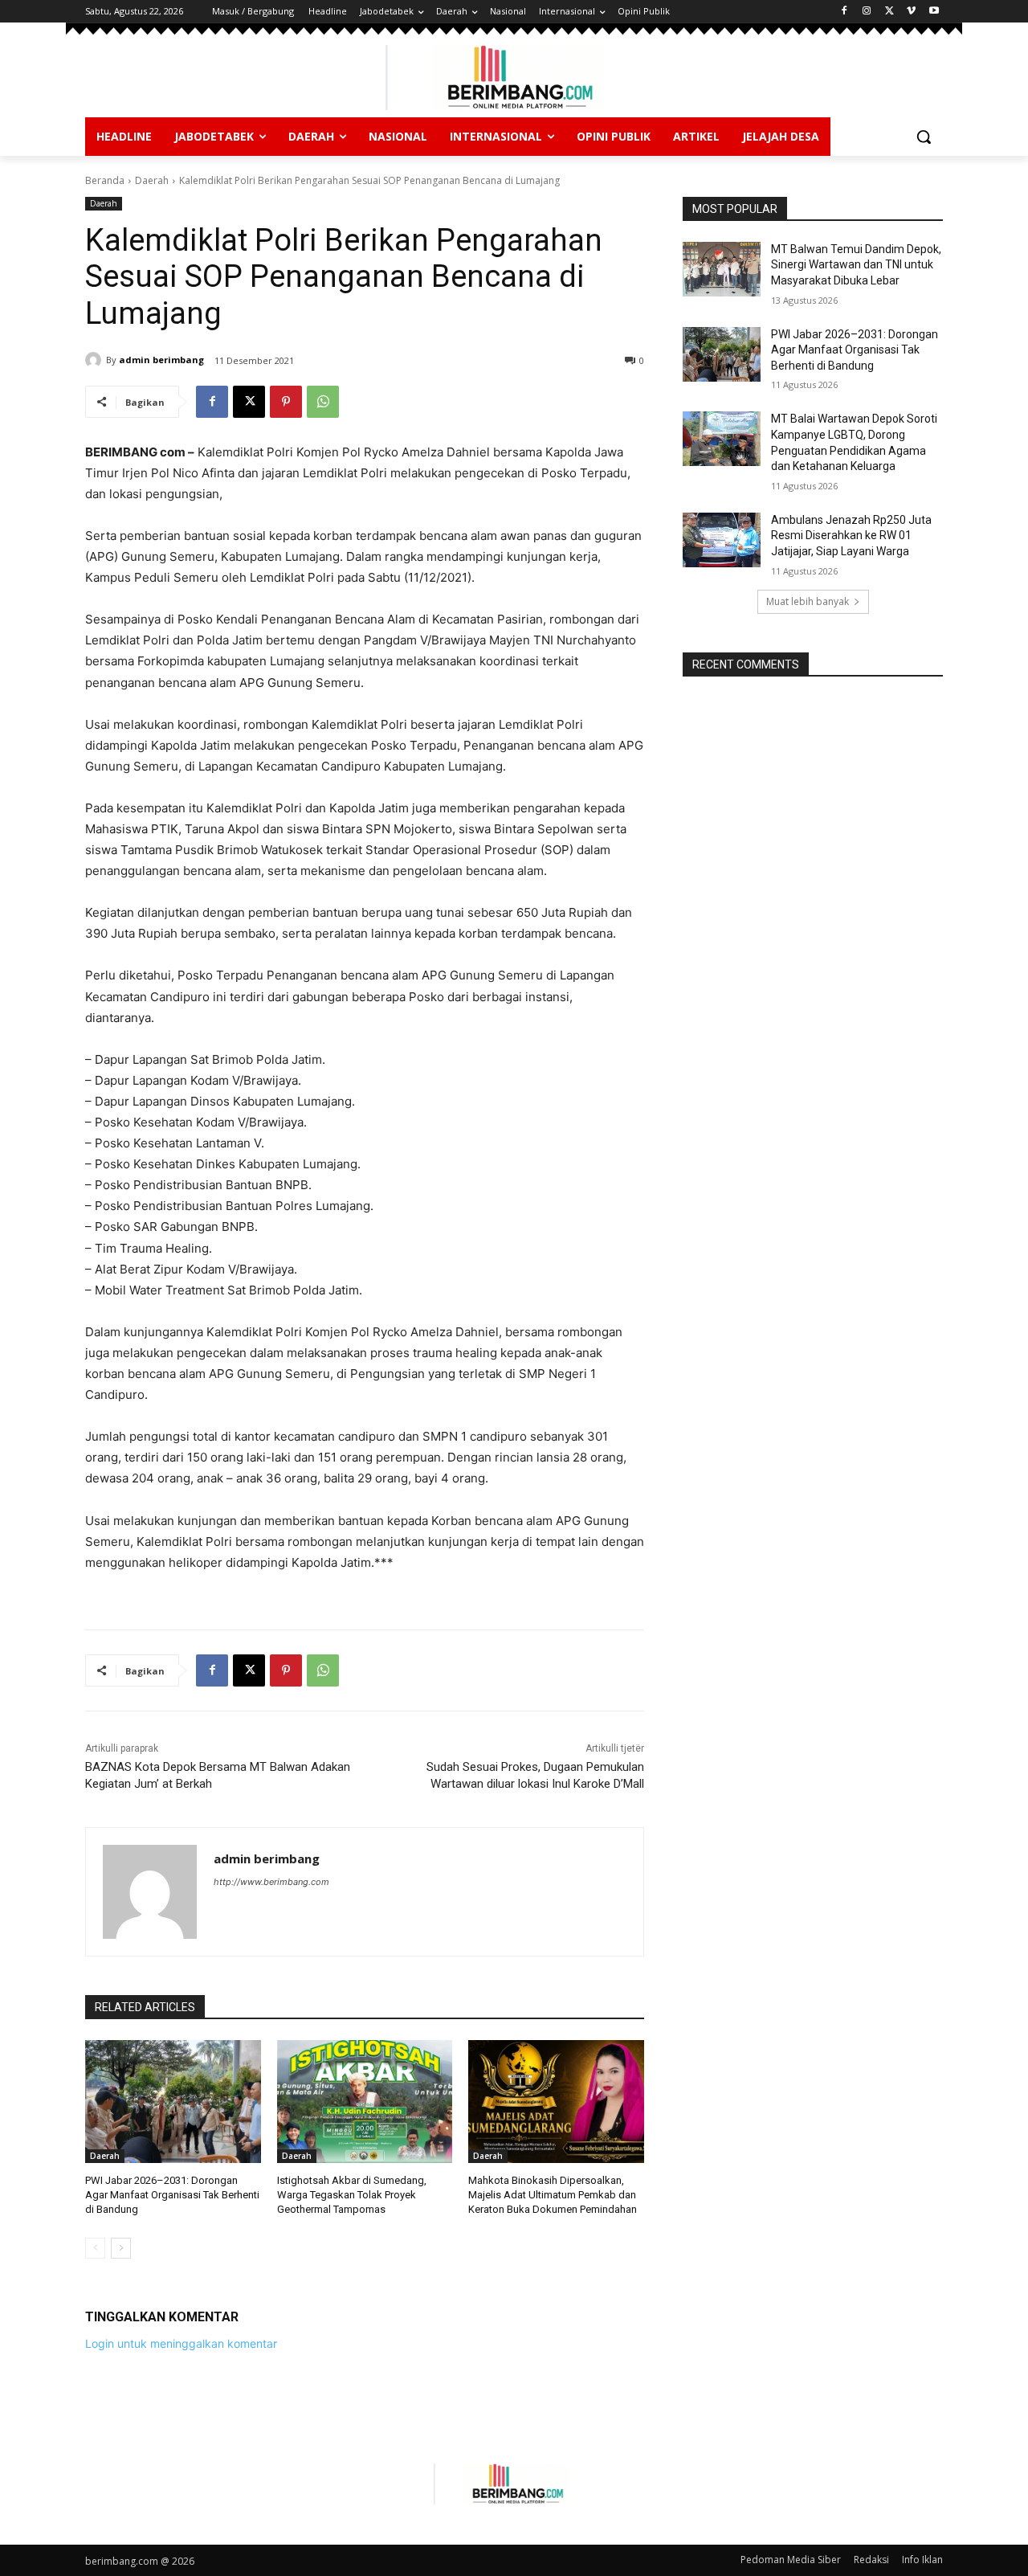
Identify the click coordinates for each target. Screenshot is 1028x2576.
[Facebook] (844, 12)
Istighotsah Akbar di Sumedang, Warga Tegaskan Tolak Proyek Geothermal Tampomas (352, 2195)
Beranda (105, 180)
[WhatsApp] (323, 402)
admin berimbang (161, 360)
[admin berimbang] (96, 360)
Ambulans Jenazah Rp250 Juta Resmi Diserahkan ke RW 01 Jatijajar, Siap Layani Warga (851, 536)
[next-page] (121, 2248)
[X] (889, 12)
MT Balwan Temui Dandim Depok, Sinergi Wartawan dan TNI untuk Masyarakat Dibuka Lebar (856, 265)
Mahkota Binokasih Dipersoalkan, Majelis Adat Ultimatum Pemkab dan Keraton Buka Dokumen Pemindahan (553, 2195)
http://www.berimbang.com (271, 1882)
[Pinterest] (286, 402)
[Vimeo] (911, 12)
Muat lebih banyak (808, 601)
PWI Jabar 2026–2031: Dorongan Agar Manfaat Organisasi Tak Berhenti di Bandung (172, 2195)
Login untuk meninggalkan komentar (181, 2343)
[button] (924, 137)
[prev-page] (95, 2248)
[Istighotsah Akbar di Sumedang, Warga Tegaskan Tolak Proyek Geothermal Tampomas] (365, 2102)
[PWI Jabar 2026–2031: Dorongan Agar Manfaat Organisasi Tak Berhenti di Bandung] (173, 2102)
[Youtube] (934, 12)
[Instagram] (867, 12)
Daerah (152, 180)
